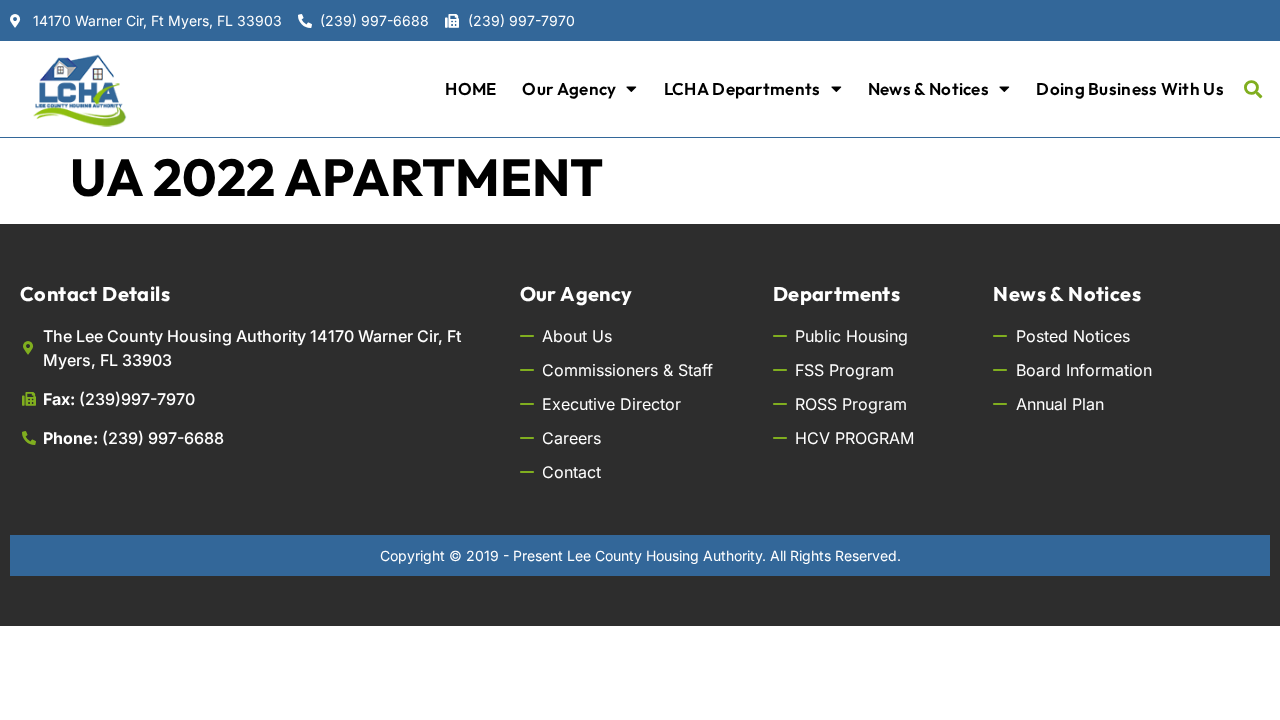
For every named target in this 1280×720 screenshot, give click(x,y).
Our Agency (569, 88)
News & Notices (928, 88)
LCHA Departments (742, 88)
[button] (1253, 88)
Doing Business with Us (1130, 88)
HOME (470, 88)
